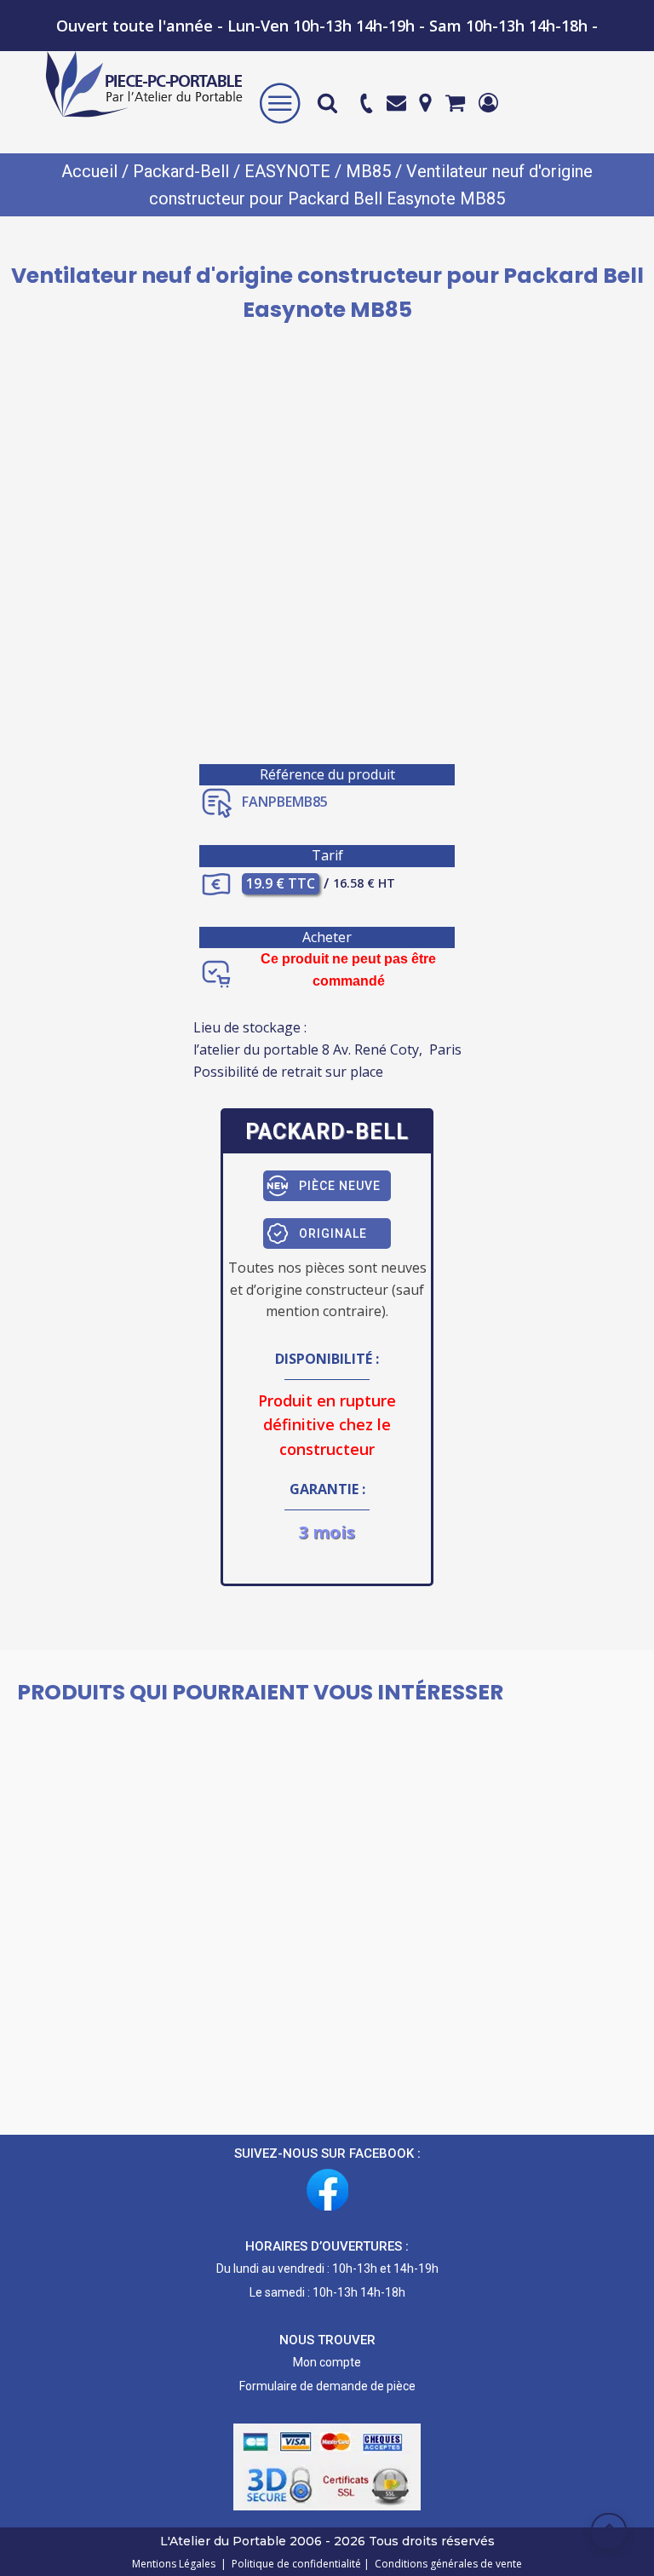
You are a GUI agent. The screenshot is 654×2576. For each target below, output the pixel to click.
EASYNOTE (287, 171)
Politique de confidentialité (294, 2564)
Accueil (89, 171)
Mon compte (327, 2362)
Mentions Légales (175, 2564)
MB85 (368, 171)
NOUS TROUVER (327, 2340)
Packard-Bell (181, 171)
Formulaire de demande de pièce (327, 2386)
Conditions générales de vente (446, 2564)
